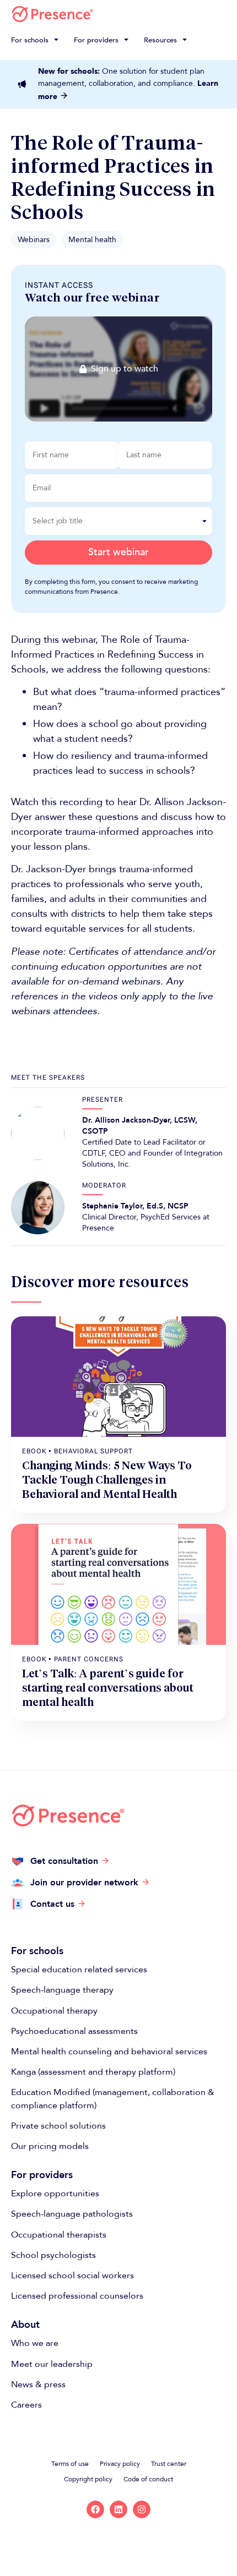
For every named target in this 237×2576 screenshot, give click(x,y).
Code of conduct (148, 2479)
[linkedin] (118, 2509)
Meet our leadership (52, 2364)
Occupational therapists (59, 2235)
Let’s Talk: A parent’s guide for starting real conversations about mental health (108, 1688)
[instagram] (142, 2509)
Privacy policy (120, 2464)
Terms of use (70, 2464)
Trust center (169, 2464)
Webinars (34, 240)
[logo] (52, 14)
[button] (36, 40)
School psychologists (53, 2255)
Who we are (35, 2343)
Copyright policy (88, 2479)
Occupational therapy (54, 2011)
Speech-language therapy (62, 1990)
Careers (26, 2405)
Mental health (92, 240)
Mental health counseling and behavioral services (109, 2052)
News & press (38, 2384)
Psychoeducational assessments (74, 2031)
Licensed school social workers (72, 2276)
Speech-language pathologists (72, 2214)
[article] (118, 1377)
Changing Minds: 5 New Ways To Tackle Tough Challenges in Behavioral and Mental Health (107, 1480)
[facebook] (95, 2509)
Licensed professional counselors (77, 2296)
